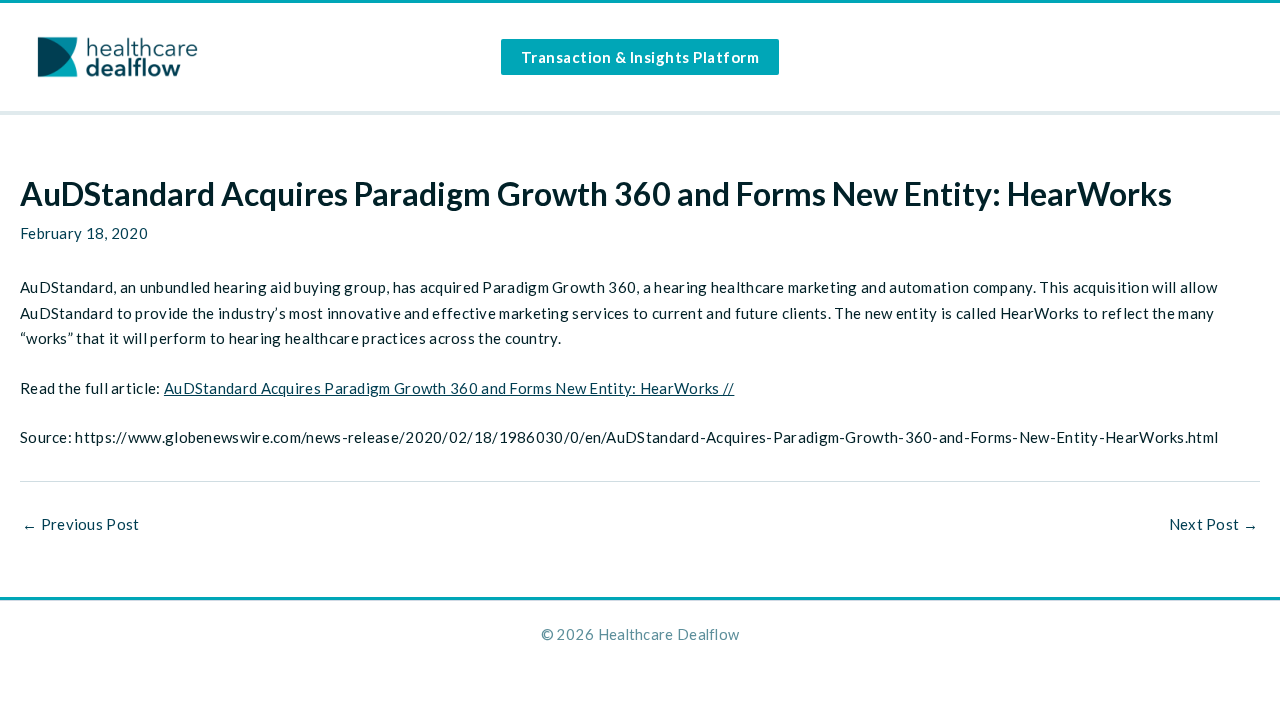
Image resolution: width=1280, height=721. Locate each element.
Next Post (1213, 524)
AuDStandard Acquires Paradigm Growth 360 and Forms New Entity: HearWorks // (449, 388)
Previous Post (81, 524)
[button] (640, 57)
